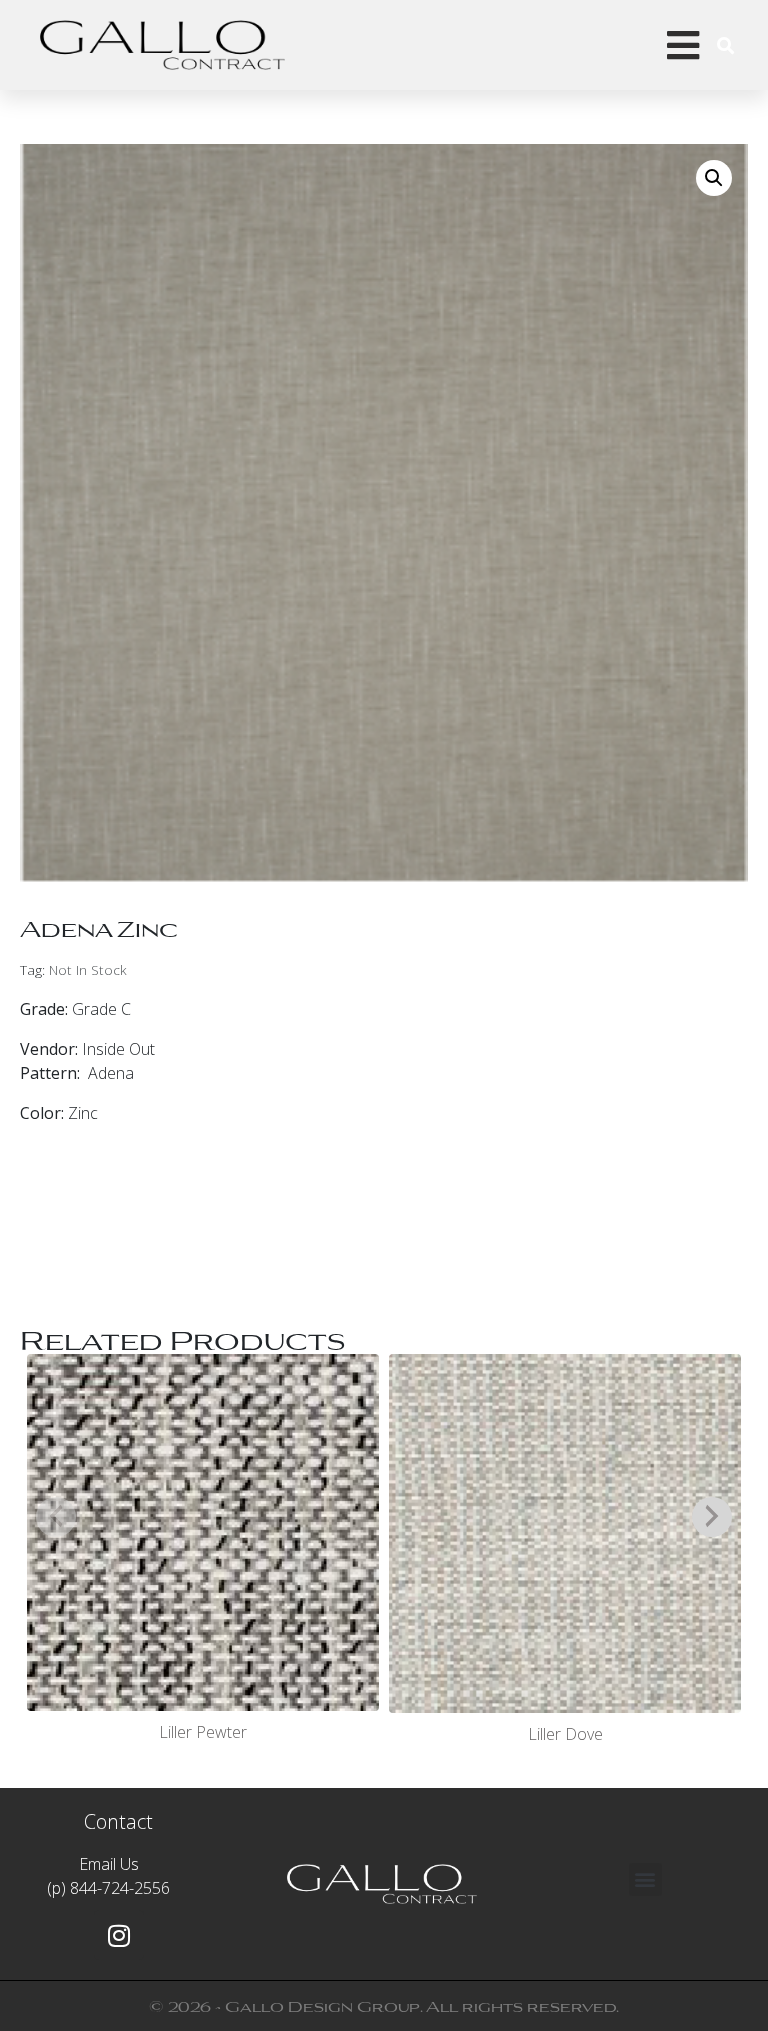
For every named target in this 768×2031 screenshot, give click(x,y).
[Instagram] (119, 1935)
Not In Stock (88, 969)
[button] (714, 178)
